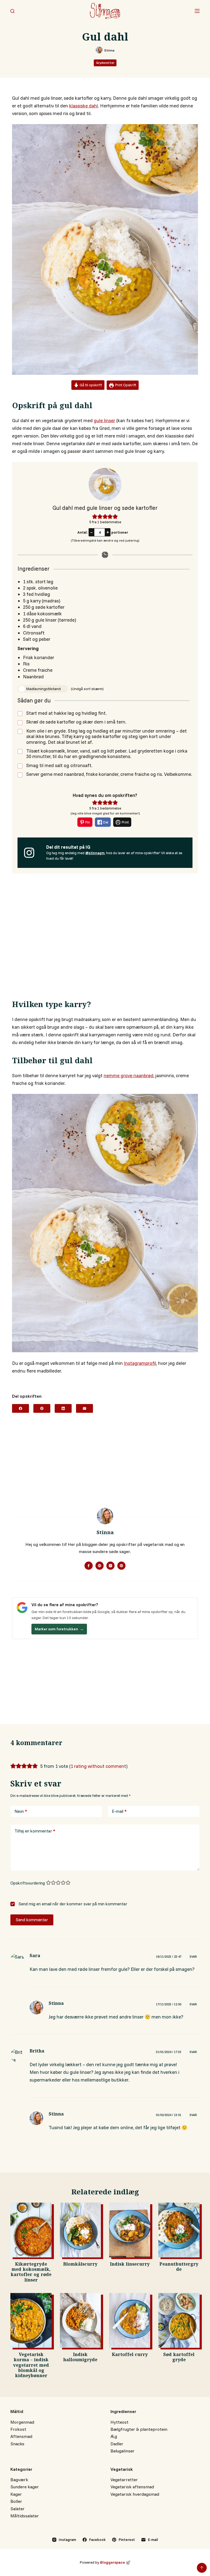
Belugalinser (122, 2451)
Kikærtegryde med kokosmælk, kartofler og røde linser (31, 2273)
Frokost (18, 2429)
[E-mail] (84, 1408)
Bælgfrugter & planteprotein (139, 2429)
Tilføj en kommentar (35, 1831)
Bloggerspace (113, 2562)
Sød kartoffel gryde (179, 2358)
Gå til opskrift (90, 385)
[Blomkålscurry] (80, 2230)
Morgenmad (22, 2422)
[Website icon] (100, 1566)
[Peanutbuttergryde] (179, 2230)
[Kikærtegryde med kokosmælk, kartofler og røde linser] (31, 2230)
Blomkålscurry (80, 2265)
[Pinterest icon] (121, 1566)
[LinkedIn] (63, 1408)
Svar (193, 1957)
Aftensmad (21, 2436)
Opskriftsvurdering (28, 1883)
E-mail (119, 1811)
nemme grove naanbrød (129, 1075)
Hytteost (119, 2422)
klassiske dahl (84, 106)
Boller (16, 2501)
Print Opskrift (125, 385)
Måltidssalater (25, 2516)
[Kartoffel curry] (130, 2320)
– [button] (91, 532)
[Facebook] (21, 1408)
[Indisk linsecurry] (130, 2230)
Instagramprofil (140, 1363)
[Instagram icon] (110, 1566)
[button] (95, 516)
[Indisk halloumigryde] (80, 2320)
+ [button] (108, 532)
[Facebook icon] (89, 1566)
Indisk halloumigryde (80, 2358)
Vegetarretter (124, 2480)
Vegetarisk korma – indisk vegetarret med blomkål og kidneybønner (31, 2366)
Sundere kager (25, 2487)
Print (125, 822)
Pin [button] (87, 822)
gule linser (104, 420)
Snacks (17, 2444)
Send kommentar (32, 1920)
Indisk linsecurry (130, 2265)
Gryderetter (105, 63)
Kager (16, 2494)
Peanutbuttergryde (179, 2268)
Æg (114, 2436)
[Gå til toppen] (202, 2568)
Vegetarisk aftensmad (132, 2487)
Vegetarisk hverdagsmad (135, 2494)
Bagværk (19, 2480)
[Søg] (12, 11)
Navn (21, 1811)
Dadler (117, 2444)
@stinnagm (95, 853)
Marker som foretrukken (59, 1629)
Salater (17, 2509)
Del (105, 822)
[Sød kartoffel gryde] (179, 2320)
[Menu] (197, 11)
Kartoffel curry (130, 2355)
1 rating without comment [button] (98, 1766)
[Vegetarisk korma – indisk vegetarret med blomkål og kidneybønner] (31, 2320)
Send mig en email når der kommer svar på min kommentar (72, 1904)
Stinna (56, 2004)
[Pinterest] (42, 1408)
